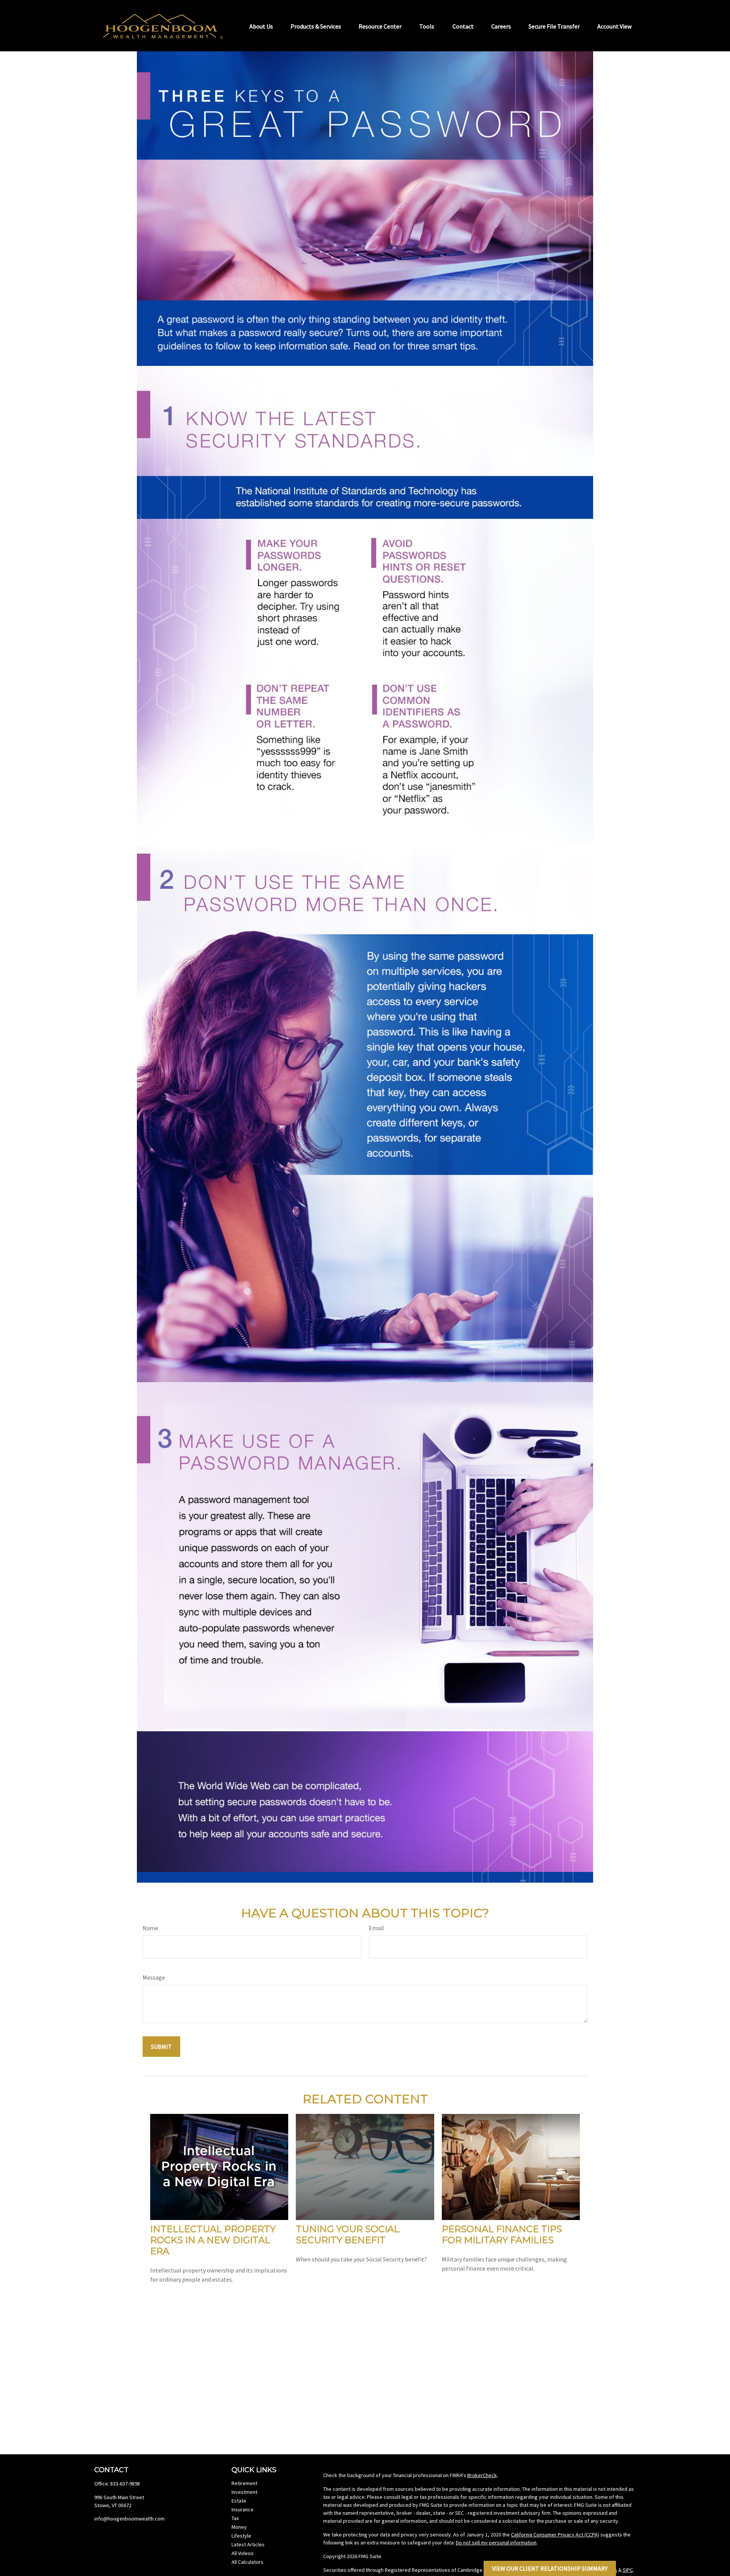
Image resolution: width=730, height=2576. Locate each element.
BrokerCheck (482, 2475)
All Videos (243, 2553)
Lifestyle (241, 2536)
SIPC (628, 2570)
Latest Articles (248, 2544)
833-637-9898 (125, 2484)
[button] (261, 25)
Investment (244, 2492)
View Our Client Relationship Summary (550, 2568)
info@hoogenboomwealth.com (129, 2519)
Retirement (244, 2483)
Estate (239, 2501)
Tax (235, 2518)
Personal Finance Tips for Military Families (502, 2234)
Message (154, 1977)
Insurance (243, 2509)
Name (150, 1928)
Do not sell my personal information (496, 2543)
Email (376, 1928)
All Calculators (248, 2562)
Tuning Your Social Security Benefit (348, 2234)
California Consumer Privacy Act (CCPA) (555, 2535)
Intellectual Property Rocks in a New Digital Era (213, 2240)
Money (239, 2527)
